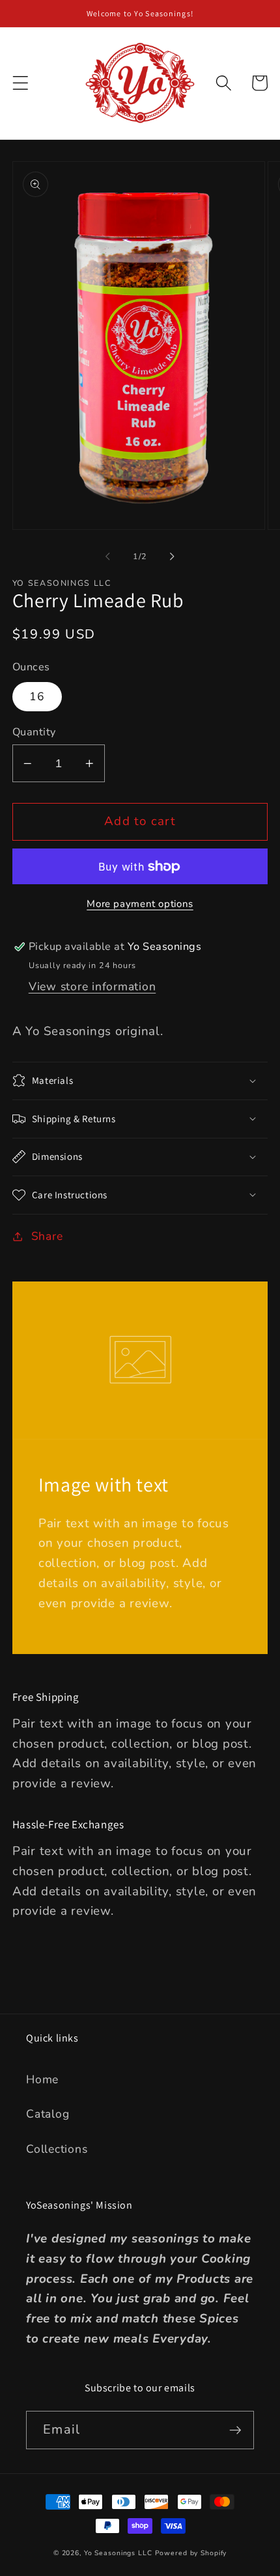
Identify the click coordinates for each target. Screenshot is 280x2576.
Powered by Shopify (191, 2553)
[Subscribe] (235, 2430)
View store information (92, 986)
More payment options (140, 904)
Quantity (34, 732)
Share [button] (47, 1236)
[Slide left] (108, 556)
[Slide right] (173, 556)
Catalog (48, 2114)
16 (37, 696)
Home (42, 2079)
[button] (21, 83)
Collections (57, 2149)
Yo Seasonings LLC (118, 2553)
